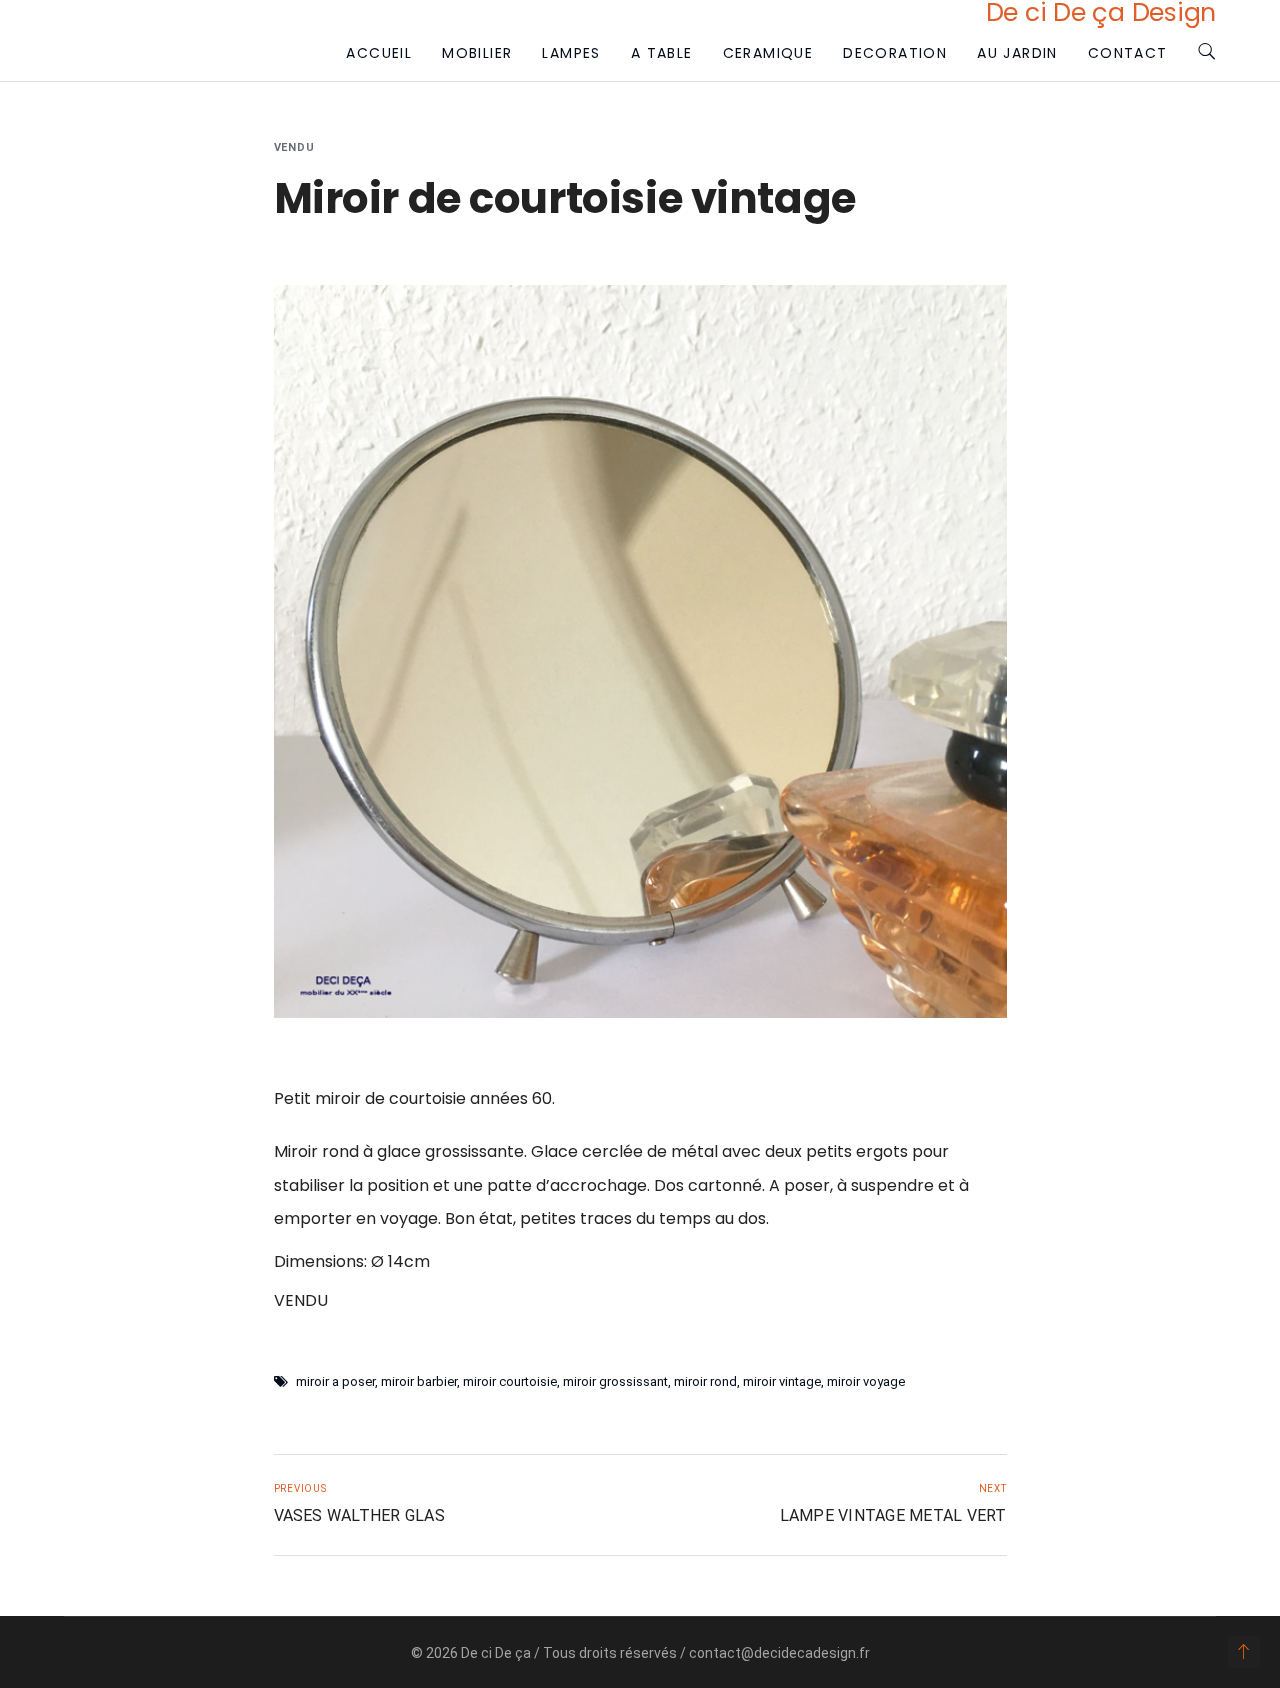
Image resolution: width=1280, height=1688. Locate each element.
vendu (295, 147)
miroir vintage (782, 1381)
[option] (640, 651)
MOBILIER (477, 53)
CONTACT (1128, 53)
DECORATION (895, 53)
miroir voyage (866, 1381)
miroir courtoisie (510, 1381)
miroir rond (705, 1381)
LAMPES (571, 53)
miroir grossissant (615, 1381)
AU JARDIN (1017, 53)
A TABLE (662, 53)
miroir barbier (419, 1381)
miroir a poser (335, 1381)
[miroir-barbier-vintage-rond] (640, 651)
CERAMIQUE (768, 53)
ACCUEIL (379, 53)
